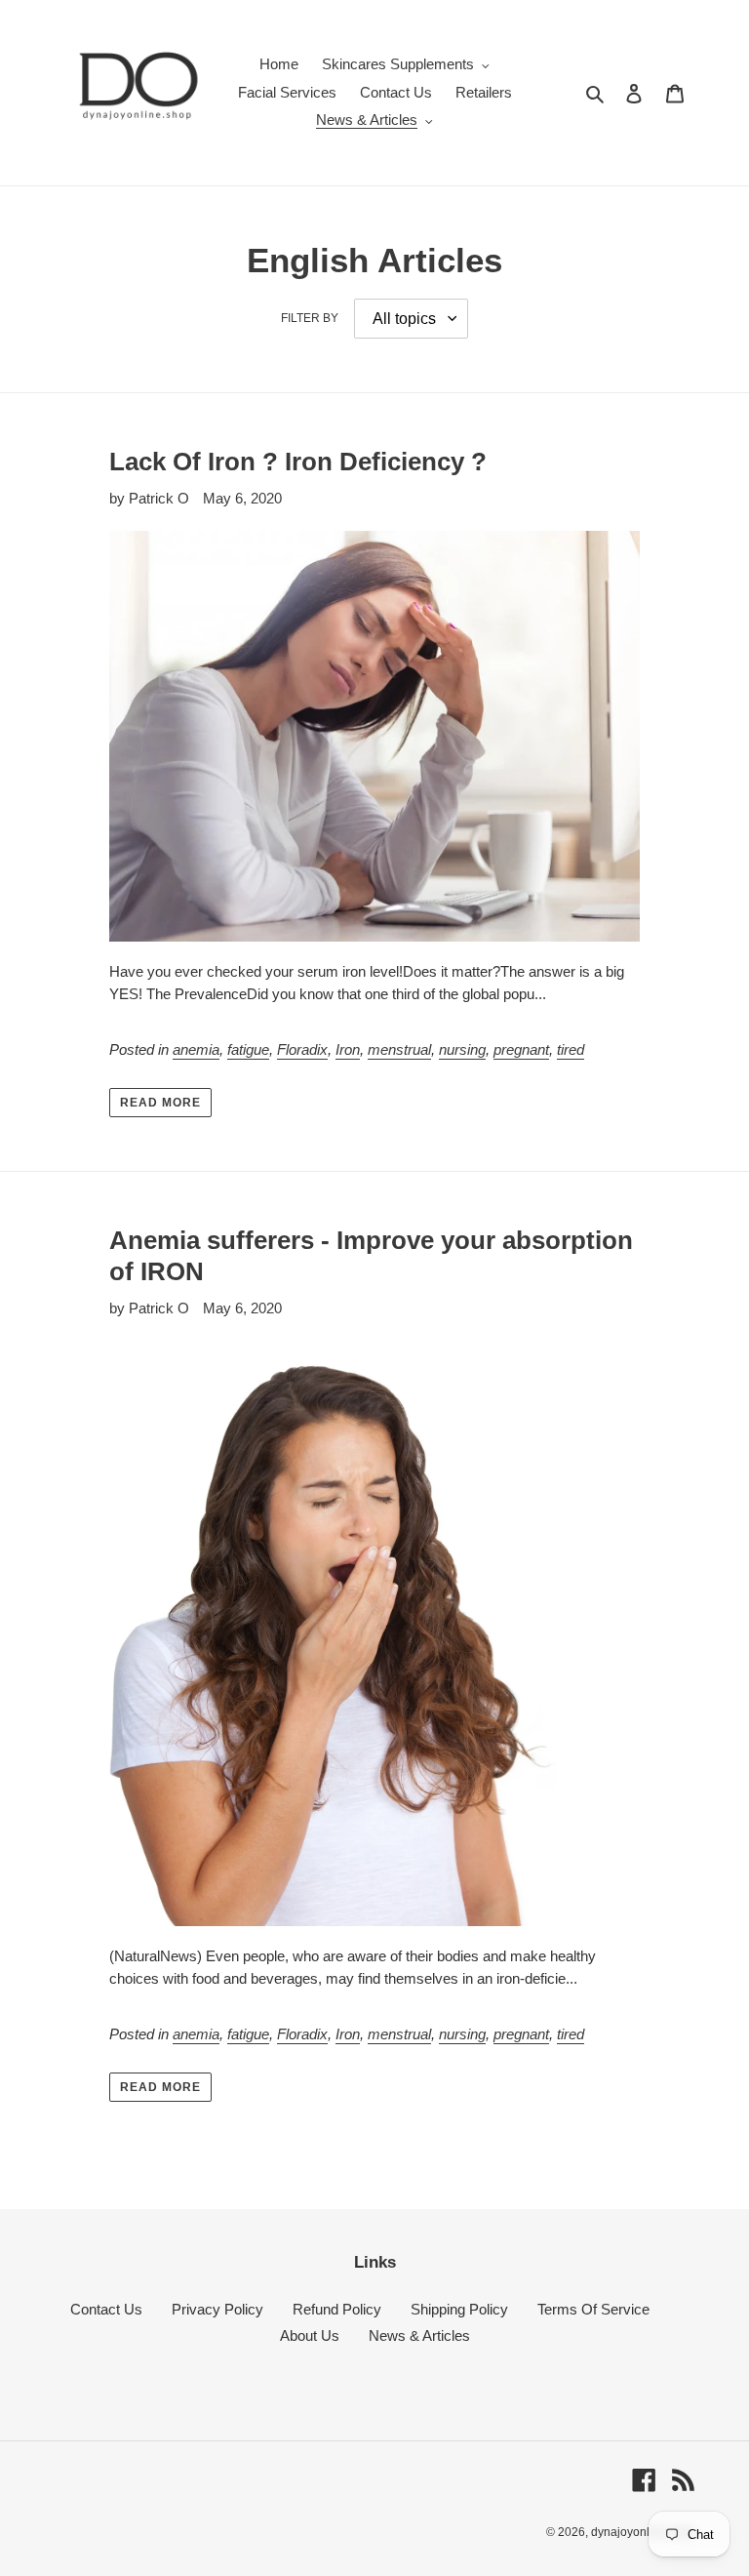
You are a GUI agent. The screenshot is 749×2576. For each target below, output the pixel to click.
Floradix (302, 1049)
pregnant (521, 1049)
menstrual (399, 1049)
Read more (160, 1103)
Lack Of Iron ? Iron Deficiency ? (298, 462)
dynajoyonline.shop (643, 2532)
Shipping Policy (459, 2309)
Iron (348, 1049)
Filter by (310, 318)
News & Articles (419, 2335)
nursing (462, 1049)
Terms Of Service (593, 2309)
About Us (310, 2335)
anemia (196, 1049)
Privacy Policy (217, 2309)
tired (571, 1049)
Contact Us (106, 2309)
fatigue (248, 1049)
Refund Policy (337, 2309)
